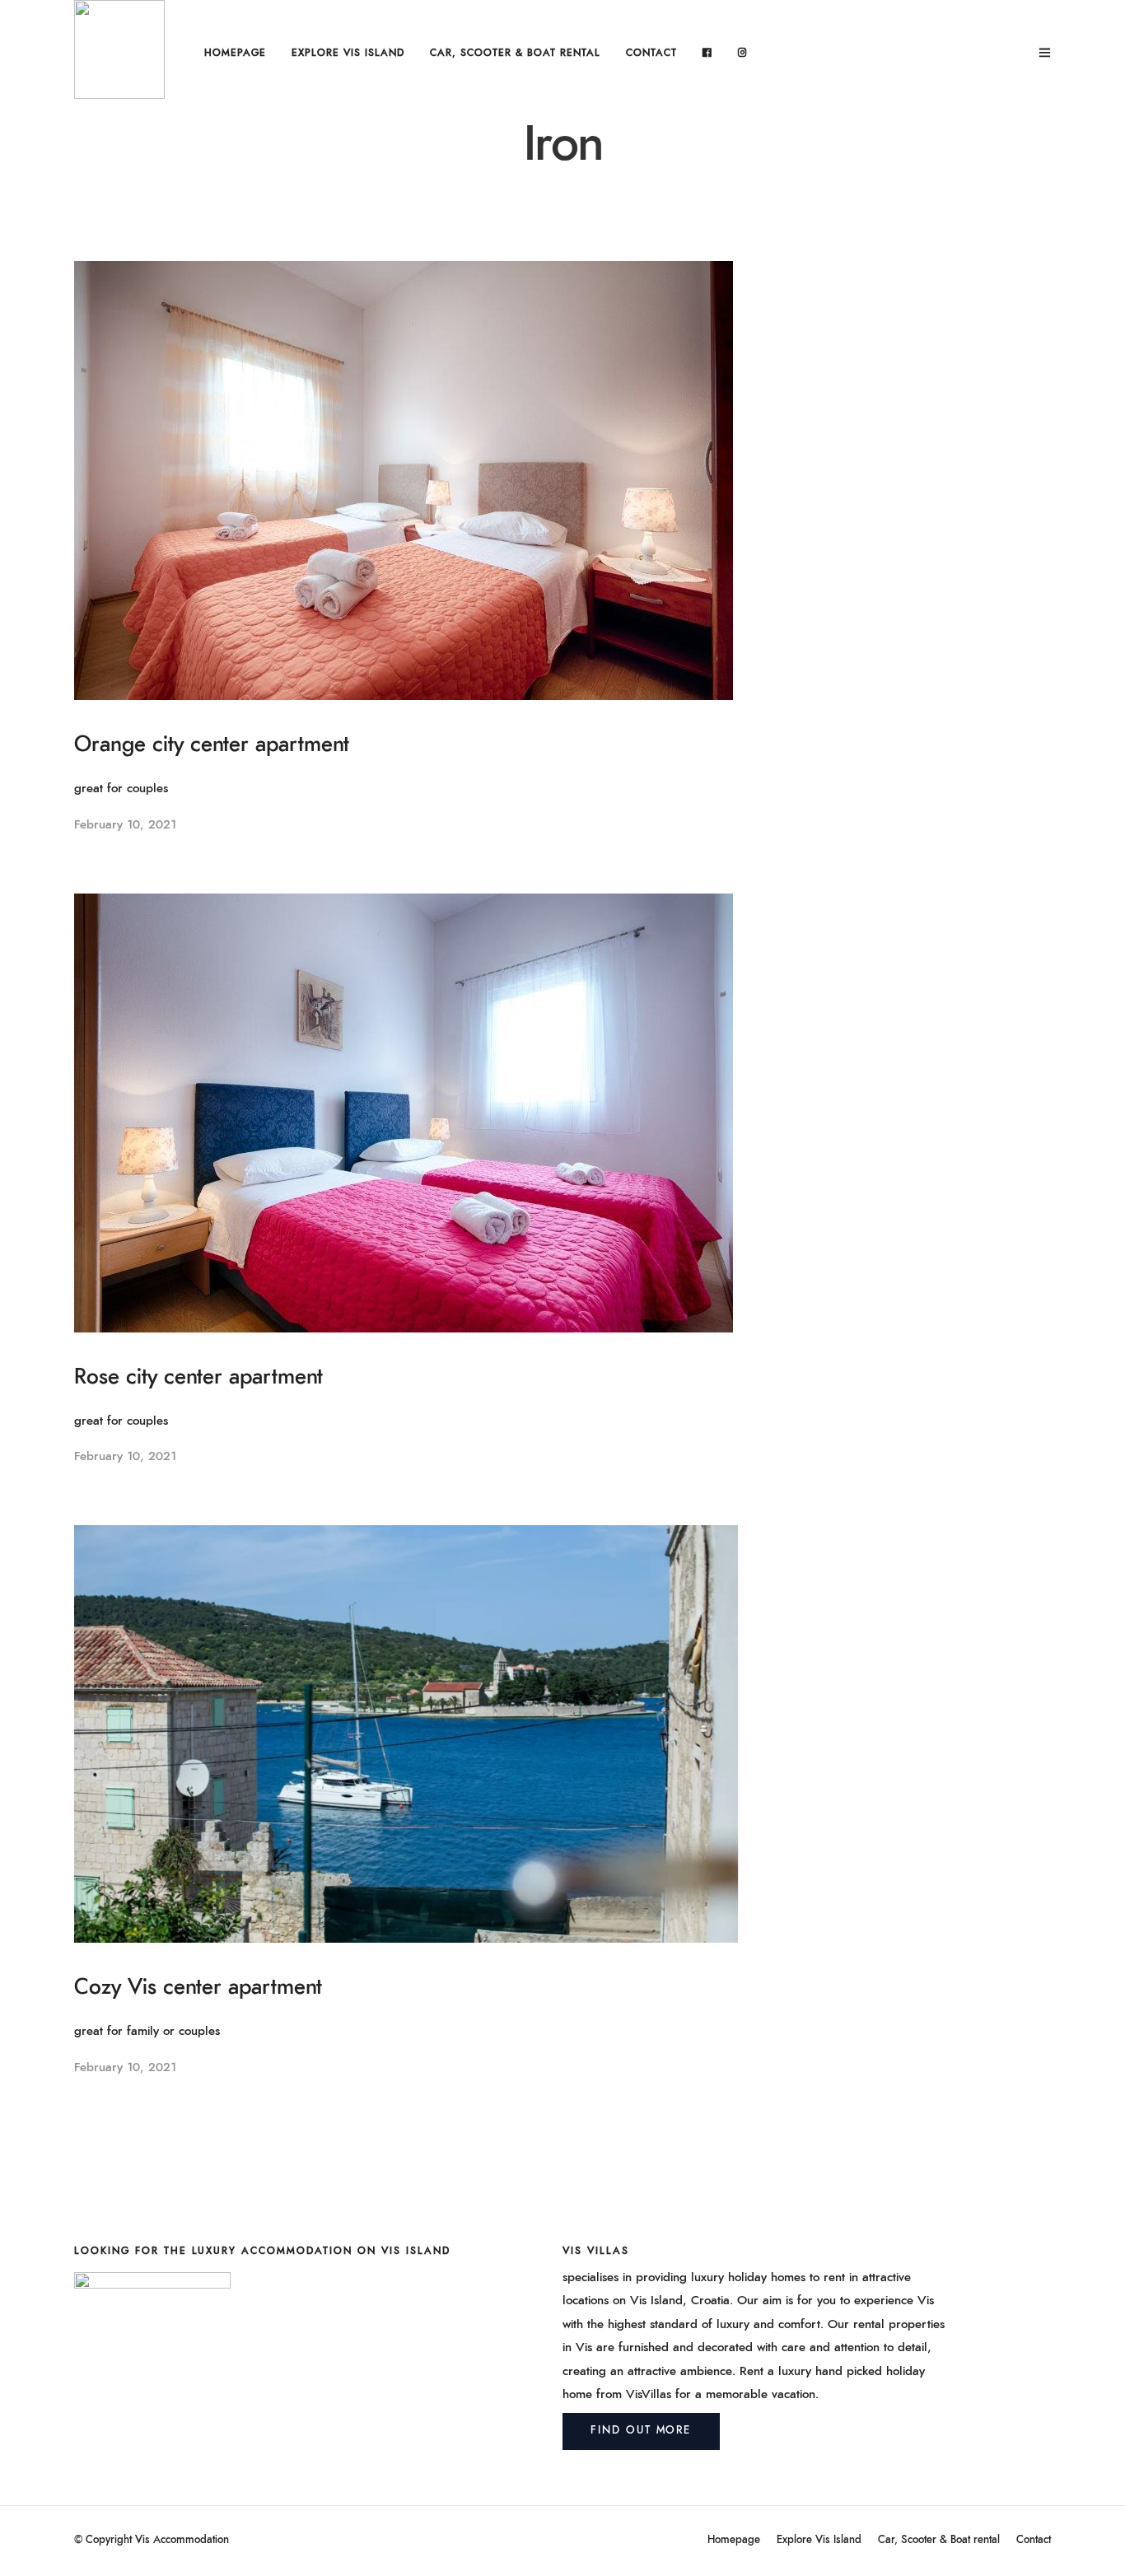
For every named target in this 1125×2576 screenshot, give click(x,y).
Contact (651, 53)
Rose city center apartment (198, 1377)
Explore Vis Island (348, 53)
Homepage (235, 53)
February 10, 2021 (125, 825)
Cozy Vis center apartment (198, 1987)
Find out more (641, 2431)
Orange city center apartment (212, 744)
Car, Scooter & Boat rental (515, 53)
